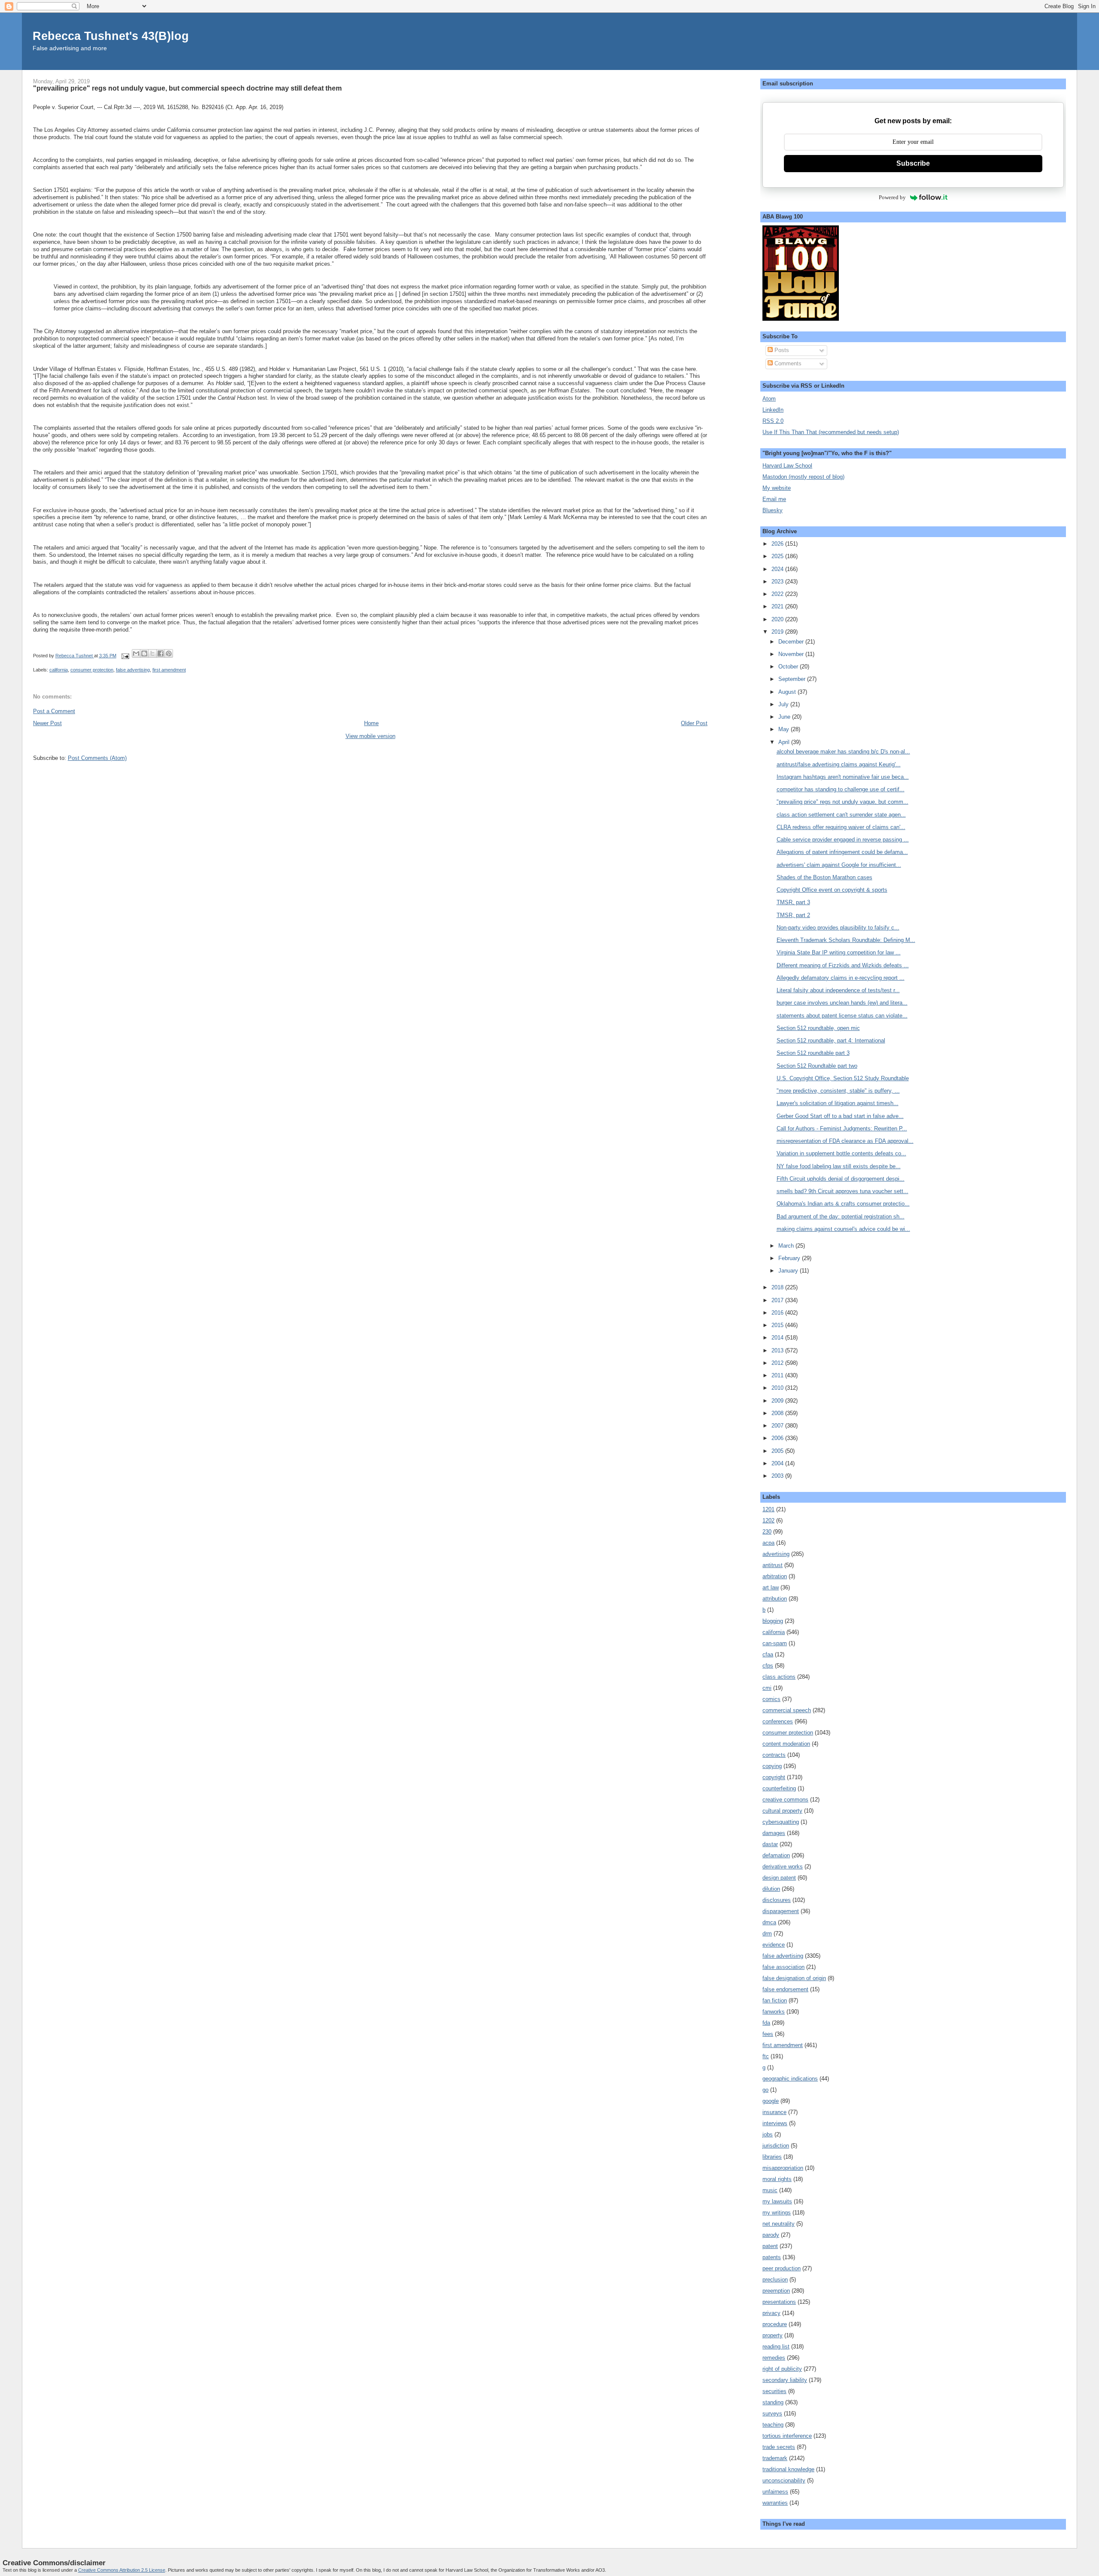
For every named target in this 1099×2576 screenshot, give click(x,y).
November (792, 654)
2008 (778, 1413)
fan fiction (775, 2000)
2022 (778, 594)
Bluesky (773, 510)
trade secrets (779, 2447)
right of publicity (782, 2369)
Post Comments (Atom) (97, 758)
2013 (778, 1350)
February (790, 1258)
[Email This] (136, 653)
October (789, 667)
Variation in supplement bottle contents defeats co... (841, 1153)
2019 (778, 632)
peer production (782, 2268)
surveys (772, 2413)
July (784, 704)
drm (767, 1934)
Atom (769, 399)
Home (371, 723)
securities (774, 2391)
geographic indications (790, 2079)
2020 (778, 619)
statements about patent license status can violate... (842, 1016)
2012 (778, 1363)
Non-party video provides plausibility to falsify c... (838, 928)
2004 (778, 1463)
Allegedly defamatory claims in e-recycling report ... (841, 978)
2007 (778, 1426)
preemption (776, 2291)
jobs (768, 2134)
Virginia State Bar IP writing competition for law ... (839, 952)
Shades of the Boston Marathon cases (824, 877)
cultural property (782, 1811)
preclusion (775, 2280)
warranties (775, 2503)
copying (772, 1766)
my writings (777, 2213)
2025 (778, 556)
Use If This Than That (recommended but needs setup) (831, 432)
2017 (778, 1300)
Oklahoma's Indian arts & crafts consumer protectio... (843, 1204)
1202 (768, 1520)
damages (774, 1833)
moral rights (777, 2179)
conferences (778, 1721)
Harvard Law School (787, 466)
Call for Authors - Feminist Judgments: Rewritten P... (842, 1129)
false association (783, 1967)
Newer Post (47, 723)
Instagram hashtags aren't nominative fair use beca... (843, 777)
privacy (771, 2313)
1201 (768, 1509)
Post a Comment (54, 711)
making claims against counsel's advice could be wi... (843, 1229)
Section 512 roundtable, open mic (818, 1028)
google (771, 2101)
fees (768, 2034)
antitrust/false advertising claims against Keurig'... (839, 764)
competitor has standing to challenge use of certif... (841, 789)
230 (767, 1532)
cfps (768, 1666)
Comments (787, 363)
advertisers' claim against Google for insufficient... (839, 865)
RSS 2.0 (773, 421)
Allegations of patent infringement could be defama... (842, 852)
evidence (774, 1945)
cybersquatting (781, 1822)
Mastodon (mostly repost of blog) (803, 477)
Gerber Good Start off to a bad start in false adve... (840, 1116)
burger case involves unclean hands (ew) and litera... (842, 1003)
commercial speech (787, 1710)
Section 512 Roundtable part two (817, 1066)
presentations (779, 2302)
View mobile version (370, 736)
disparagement (781, 1911)
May (785, 729)
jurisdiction (776, 2146)
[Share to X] (152, 653)
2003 (778, 1476)
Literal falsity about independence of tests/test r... (838, 990)
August (788, 692)
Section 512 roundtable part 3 (813, 1053)
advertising (776, 1554)
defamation (776, 1855)
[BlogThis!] (144, 653)
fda (766, 2023)
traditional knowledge (788, 2469)
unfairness (775, 2492)
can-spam (775, 1643)
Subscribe (913, 163)
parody (771, 2235)
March (787, 1246)
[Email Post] (125, 656)
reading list (776, 2347)
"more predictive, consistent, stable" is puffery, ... (838, 1091)
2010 (778, 1388)
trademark (775, 2458)
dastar (770, 1844)
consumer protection (92, 670)
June (785, 717)
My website (777, 488)
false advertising (133, 670)
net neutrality (779, 2224)
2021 (778, 606)
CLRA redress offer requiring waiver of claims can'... (841, 827)
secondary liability (785, 2380)
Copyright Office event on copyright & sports (832, 890)
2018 (778, 1287)
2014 (778, 1338)
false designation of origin (794, 1978)
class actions (779, 1677)
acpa (768, 1543)
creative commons (785, 1800)
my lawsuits (777, 2201)
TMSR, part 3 (793, 902)
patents (772, 2257)
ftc (766, 2056)
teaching (773, 2425)
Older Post (694, 723)
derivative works (783, 1867)
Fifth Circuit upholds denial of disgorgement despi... (841, 1179)
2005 (778, 1451)
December (792, 642)
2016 (778, 1313)
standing (773, 2402)
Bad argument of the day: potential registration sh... (841, 1217)
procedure (775, 2324)
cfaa (768, 1654)
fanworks (774, 2012)
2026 (778, 544)
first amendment (169, 670)
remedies (774, 2358)
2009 (778, 1401)
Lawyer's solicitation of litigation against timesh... (838, 1103)
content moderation (786, 1744)
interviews (775, 2123)
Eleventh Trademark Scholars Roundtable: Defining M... (846, 940)
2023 (778, 582)
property (773, 2335)
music (770, 2190)
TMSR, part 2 (793, 915)
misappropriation (783, 2168)
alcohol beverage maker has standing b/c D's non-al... (843, 752)
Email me (774, 499)
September (793, 679)
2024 (778, 569)
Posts (781, 350)
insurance (774, 2112)
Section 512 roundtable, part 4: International (831, 1040)
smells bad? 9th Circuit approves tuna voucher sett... (842, 1191)
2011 (778, 1375)
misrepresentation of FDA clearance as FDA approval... (845, 1141)
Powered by (892, 197)
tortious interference (787, 2436)
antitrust (773, 1565)
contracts (774, 1755)
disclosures (777, 1900)
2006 (778, 1438)
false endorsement (785, 1989)
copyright (774, 1777)
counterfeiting (779, 1788)
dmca (769, 1922)
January (789, 1271)
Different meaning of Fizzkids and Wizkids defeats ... (843, 965)
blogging (773, 1621)
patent (770, 2246)
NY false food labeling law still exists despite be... (839, 1166)
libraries (772, 2157)
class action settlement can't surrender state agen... (841, 815)
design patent (779, 1878)
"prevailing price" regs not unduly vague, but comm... (842, 802)
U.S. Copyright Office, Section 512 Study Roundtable (843, 1078)
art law (771, 1587)
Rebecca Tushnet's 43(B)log (111, 36)
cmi (767, 1688)
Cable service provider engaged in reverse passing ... (843, 840)
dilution (771, 1889)
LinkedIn (773, 410)
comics (771, 1699)
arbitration (775, 1576)
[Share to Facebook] (161, 653)
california (59, 670)
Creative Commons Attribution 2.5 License (122, 2570)
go (765, 2090)
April (785, 742)
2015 (778, 1325)
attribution (775, 1599)
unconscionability (784, 2480)
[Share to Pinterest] (169, 653)
